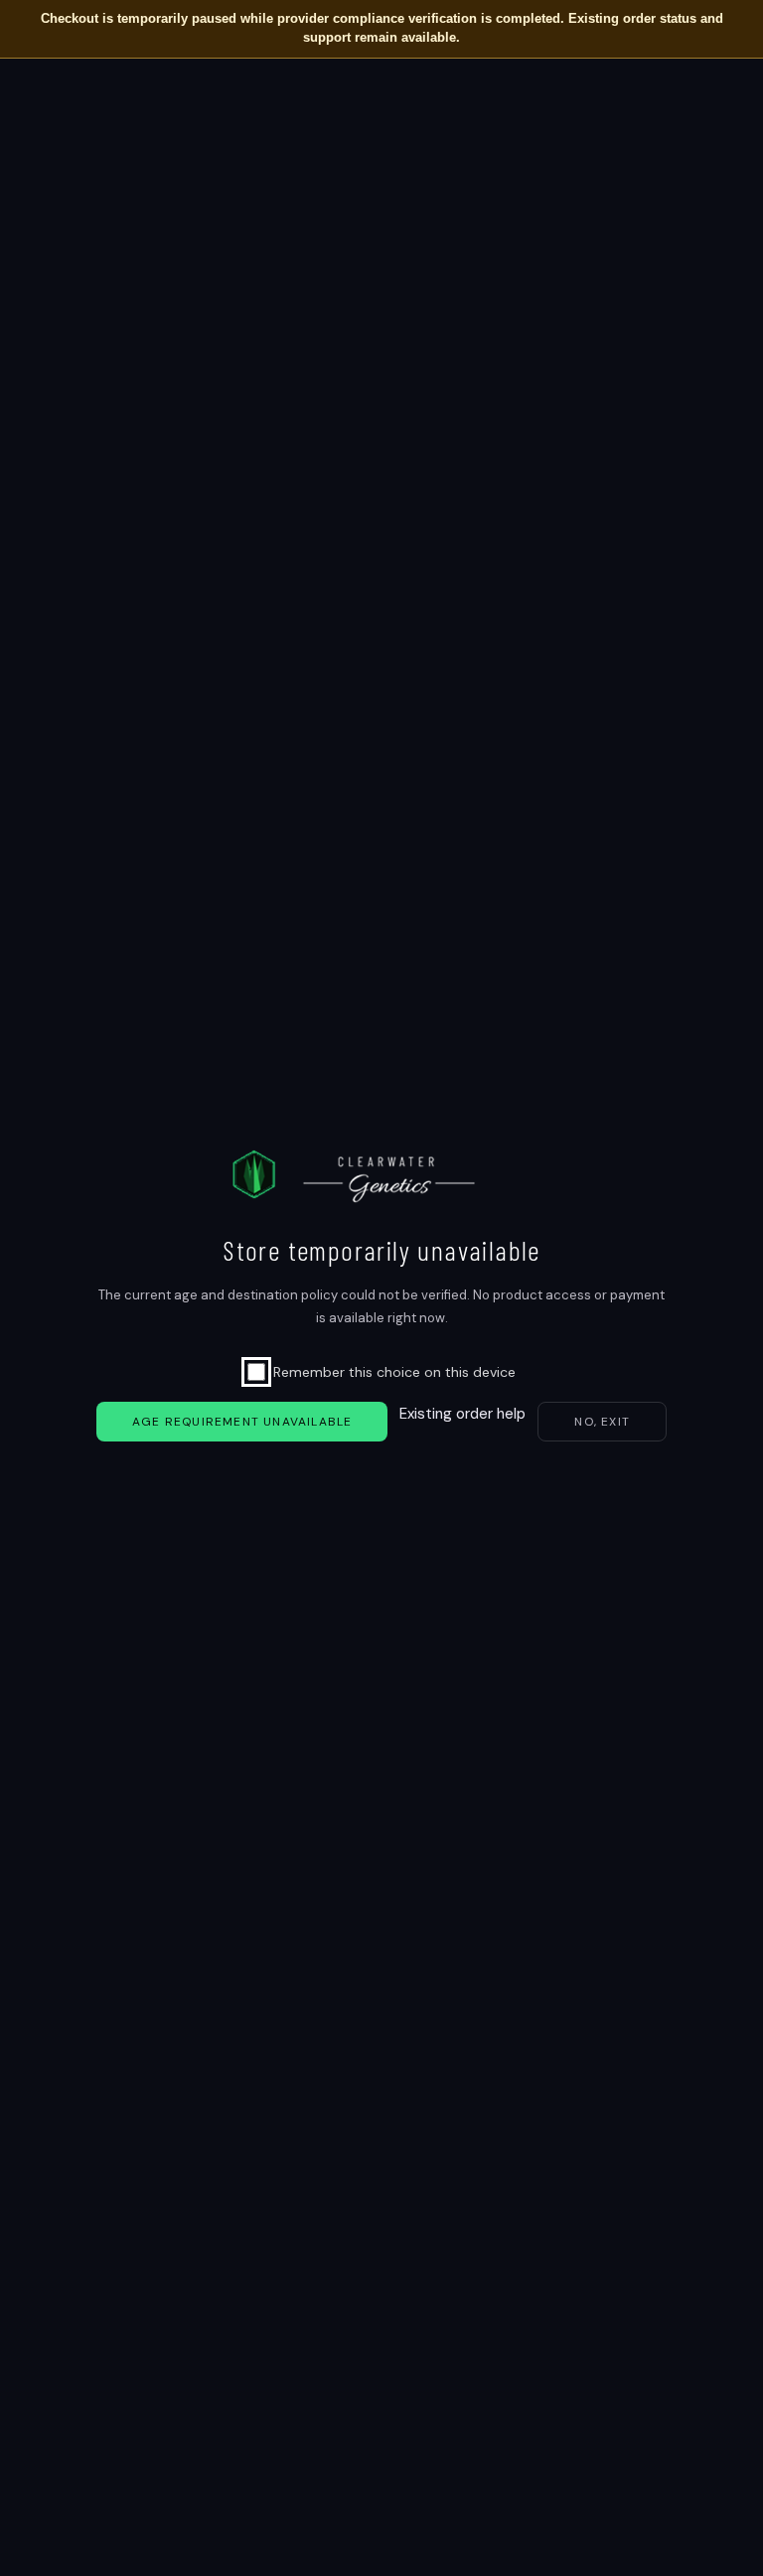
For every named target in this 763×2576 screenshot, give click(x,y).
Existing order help (462, 1414)
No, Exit (602, 1422)
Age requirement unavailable (242, 1422)
